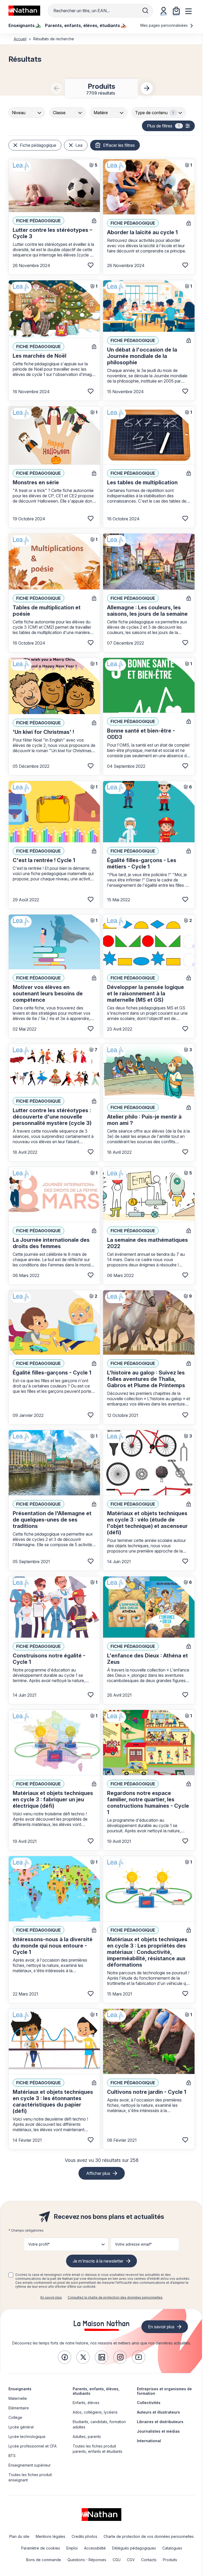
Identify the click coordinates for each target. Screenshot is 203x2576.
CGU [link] (117, 2560)
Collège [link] (15, 2417)
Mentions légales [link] (50, 2536)
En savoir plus (51, 2297)
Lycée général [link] (21, 2427)
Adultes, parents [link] (87, 2437)
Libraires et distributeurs (160, 2422)
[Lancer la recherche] (145, 11)
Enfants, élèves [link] (86, 2403)
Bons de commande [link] (44, 2560)
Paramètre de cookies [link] (41, 2548)
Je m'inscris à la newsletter (98, 2261)
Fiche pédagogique (38, 145)
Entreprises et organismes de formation (164, 2391)
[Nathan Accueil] (24, 11)
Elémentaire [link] (19, 2408)
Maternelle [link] (18, 2398)
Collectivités (149, 2403)
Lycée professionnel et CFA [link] (33, 2446)
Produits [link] (170, 2560)
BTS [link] (12, 2456)
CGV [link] (131, 2560)
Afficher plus (98, 2173)
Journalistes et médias (158, 2431)
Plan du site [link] (19, 2536)
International (149, 2441)
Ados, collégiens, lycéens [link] (95, 2412)
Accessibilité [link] (95, 2548)
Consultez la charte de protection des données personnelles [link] (115, 2297)
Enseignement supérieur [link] (30, 2465)
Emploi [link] (72, 2548)
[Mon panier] (176, 11)
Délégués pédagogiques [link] (134, 2548)
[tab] (101, 88)
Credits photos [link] (84, 2536)
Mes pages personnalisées (165, 25)
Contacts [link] (149, 2560)
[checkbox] (11, 2275)
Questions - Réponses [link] (87, 2560)
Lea (79, 145)
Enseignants (20, 2389)
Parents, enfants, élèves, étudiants (96, 2391)
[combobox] (27, 113)
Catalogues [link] (172, 2548)
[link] (64, 2357)
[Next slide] (147, 88)
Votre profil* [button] (39, 2244)
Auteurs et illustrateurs (158, 2412)
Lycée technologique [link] (27, 2437)
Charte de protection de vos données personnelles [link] (149, 2536)
